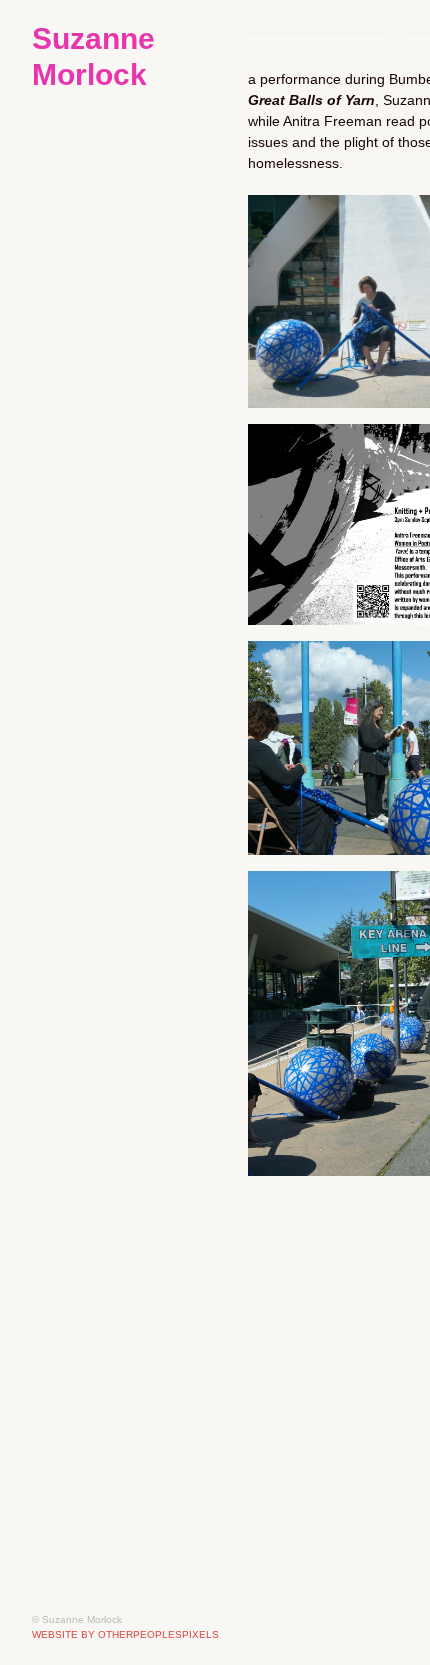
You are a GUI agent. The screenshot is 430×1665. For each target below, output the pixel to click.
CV (42, 464)
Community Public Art (134, 140)
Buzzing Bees (114, 275)
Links (52, 437)
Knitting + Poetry (126, 329)
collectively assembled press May (132, 545)
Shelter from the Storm (145, 302)
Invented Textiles (115, 356)
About (57, 410)
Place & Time (111, 221)
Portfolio (67, 113)
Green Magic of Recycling (132, 518)
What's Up (74, 383)
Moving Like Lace (127, 248)
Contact (63, 491)
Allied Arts (73, 572)
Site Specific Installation (139, 167)
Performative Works (126, 194)
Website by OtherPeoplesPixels (125, 1634)
